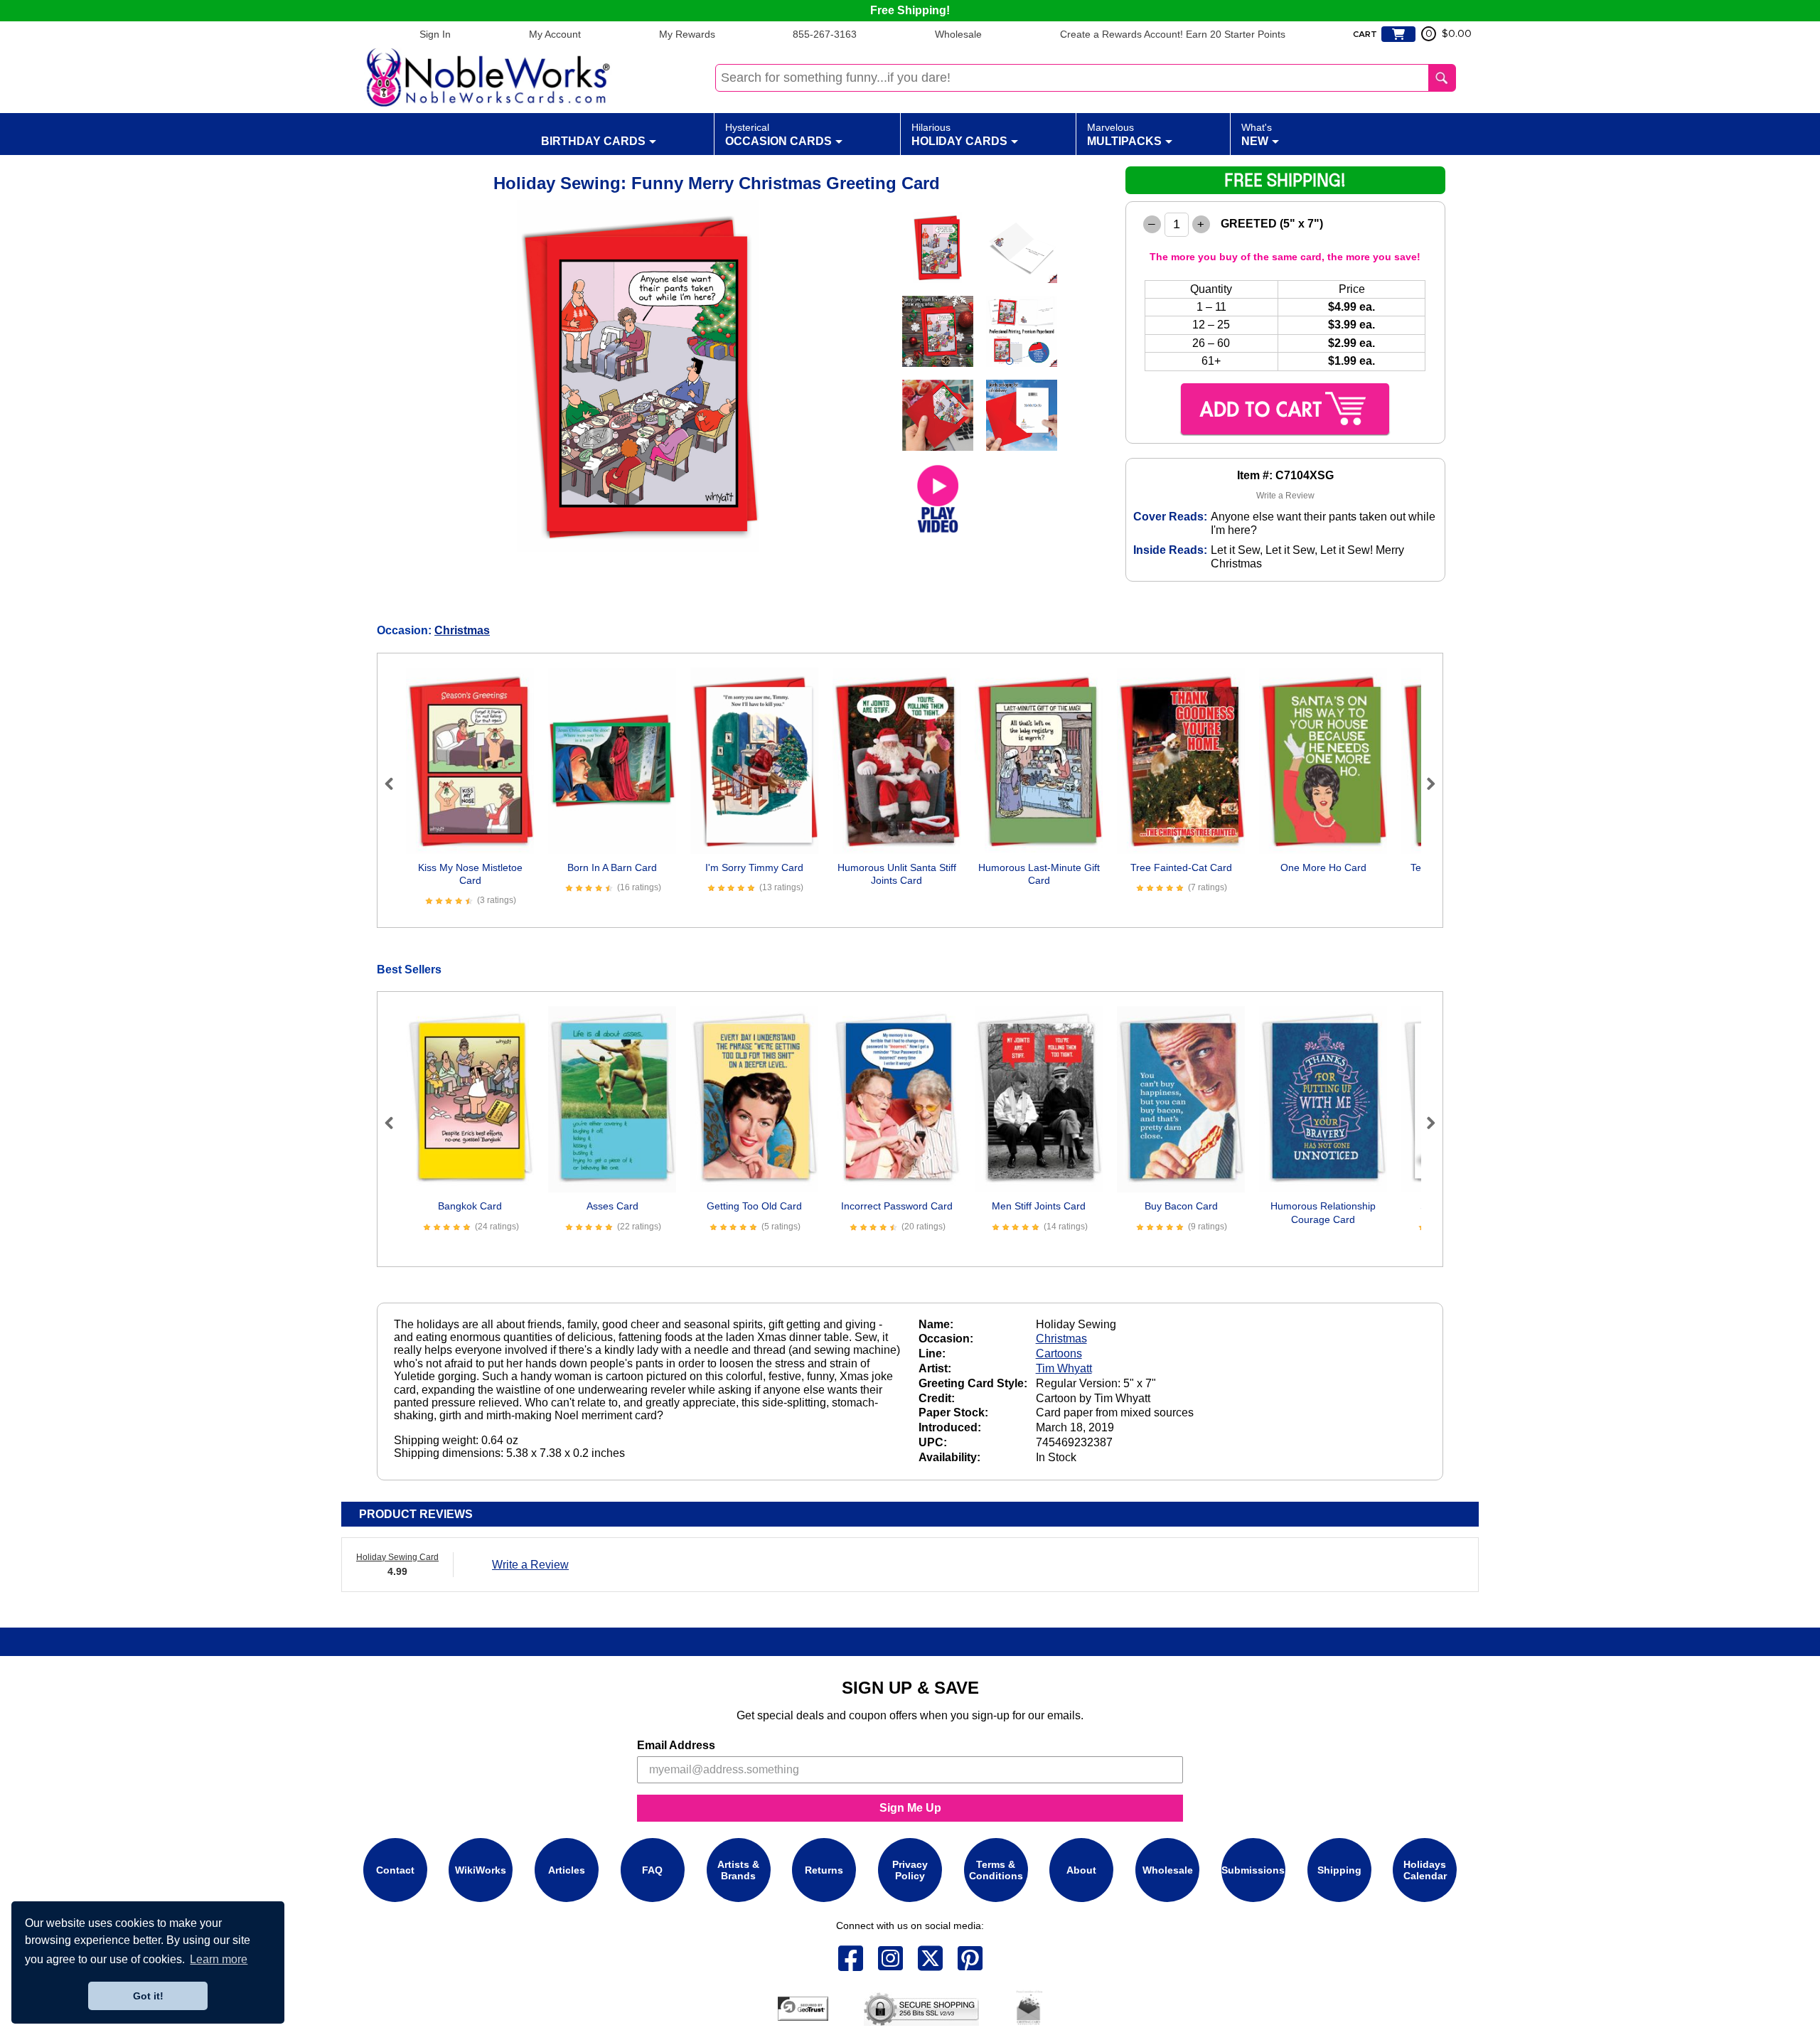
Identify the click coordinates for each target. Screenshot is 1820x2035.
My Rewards (687, 34)
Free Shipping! (910, 10)
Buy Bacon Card (1181, 1206)
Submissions (1253, 1870)
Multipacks (1124, 134)
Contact (395, 1870)
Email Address (676, 1745)
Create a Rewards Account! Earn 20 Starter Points (1173, 34)
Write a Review (1285, 496)
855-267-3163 (825, 34)
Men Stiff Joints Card (1039, 1206)
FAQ (652, 1870)
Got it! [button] (148, 1996)
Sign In (435, 34)
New (1257, 134)
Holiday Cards (959, 134)
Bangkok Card (470, 1206)
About (1081, 1870)
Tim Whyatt (1064, 1368)
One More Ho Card (1323, 867)
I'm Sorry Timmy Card (754, 867)
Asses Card (612, 1206)
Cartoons (1059, 1353)
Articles (567, 1870)
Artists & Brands (738, 1870)
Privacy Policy (910, 1870)
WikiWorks (481, 1870)
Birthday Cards (593, 141)
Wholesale (958, 34)
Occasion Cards (778, 134)
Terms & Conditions (996, 1870)
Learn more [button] (219, 1959)
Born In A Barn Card (612, 867)
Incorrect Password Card (897, 1206)
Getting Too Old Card (754, 1206)
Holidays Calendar (1425, 1870)
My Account (555, 34)
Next (1425, 784)
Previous (395, 784)
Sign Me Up (910, 1808)
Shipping (1339, 1870)
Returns (824, 1870)
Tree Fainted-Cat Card (1181, 867)
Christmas (462, 630)
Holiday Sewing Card (397, 1557)
